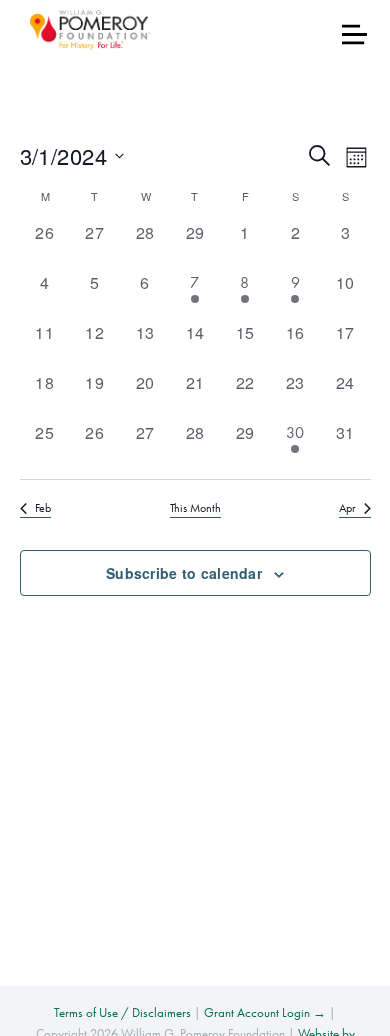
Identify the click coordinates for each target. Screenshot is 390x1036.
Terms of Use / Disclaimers (122, 1012)
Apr (347, 508)
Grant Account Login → (265, 1012)
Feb (43, 508)
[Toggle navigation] (354, 34)
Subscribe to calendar (184, 573)
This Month (195, 508)
